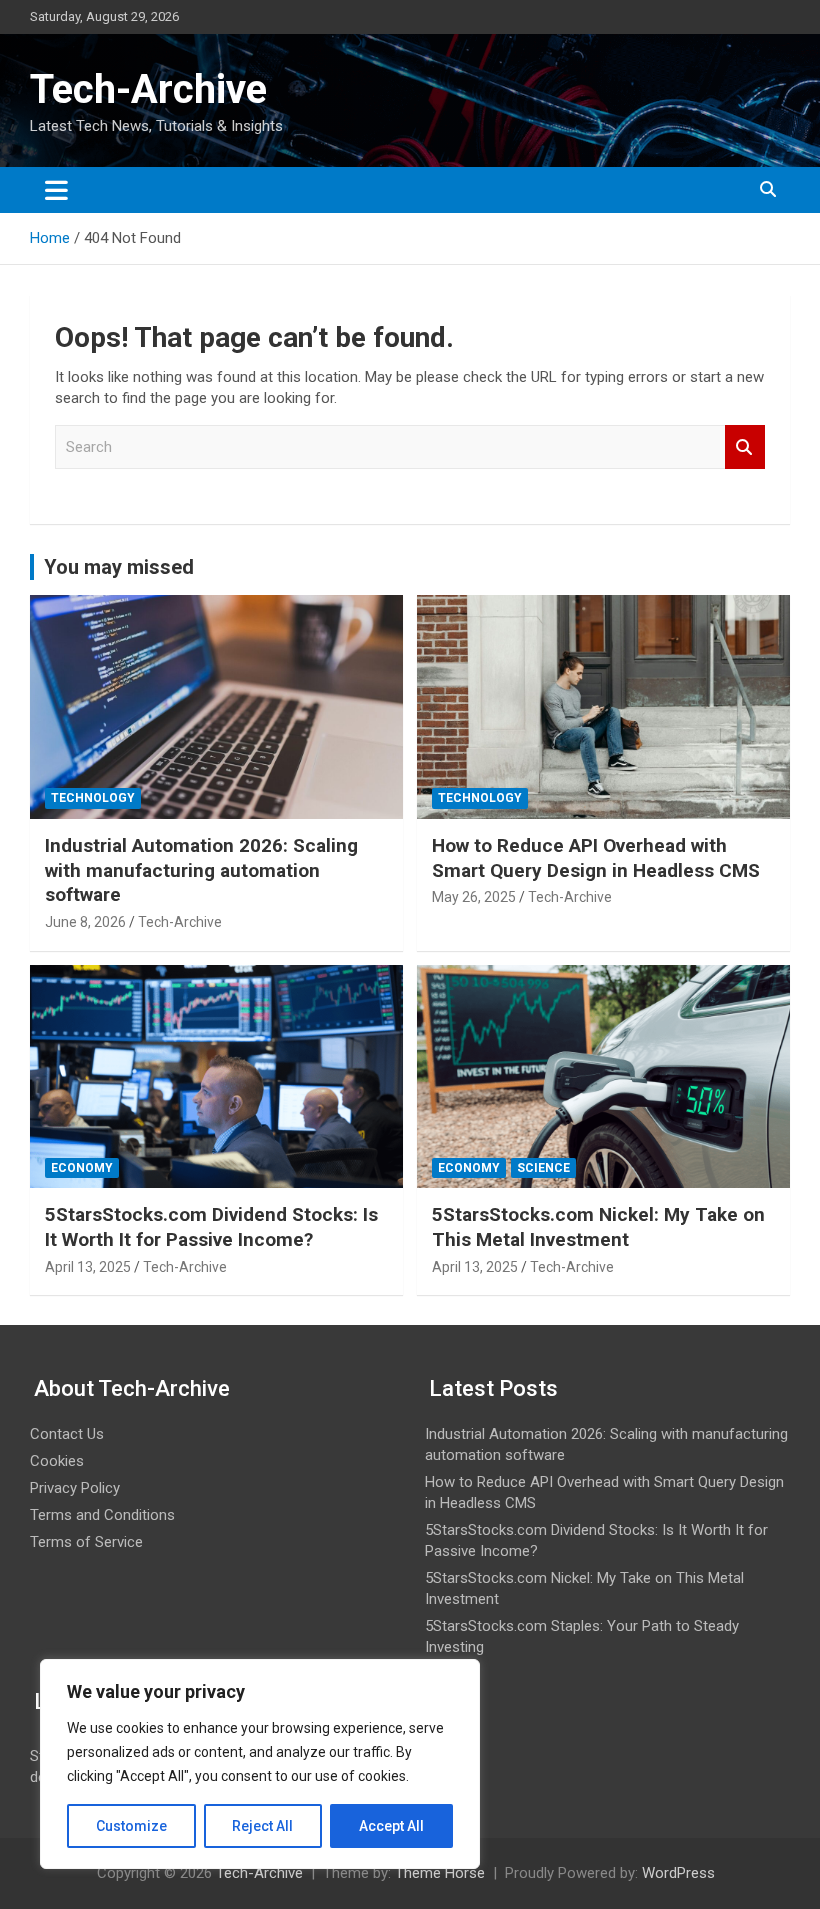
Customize (131, 1826)
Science (543, 1168)
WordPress (678, 1873)
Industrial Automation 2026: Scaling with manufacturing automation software (201, 870)
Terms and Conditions (102, 1515)
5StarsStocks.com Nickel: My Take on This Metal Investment (598, 1227)
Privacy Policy (75, 1488)
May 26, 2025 (474, 897)
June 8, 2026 (85, 922)
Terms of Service (86, 1542)
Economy (82, 1168)
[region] (260, 1764)
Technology (93, 798)
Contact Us (67, 1434)
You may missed (119, 567)
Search (745, 447)
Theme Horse (440, 1873)
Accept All (391, 1826)
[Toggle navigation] (56, 190)
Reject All (262, 1826)
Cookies (57, 1461)
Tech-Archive (148, 89)
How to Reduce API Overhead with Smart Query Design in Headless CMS (596, 858)
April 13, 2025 (88, 1267)
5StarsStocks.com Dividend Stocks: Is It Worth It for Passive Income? (211, 1227)
